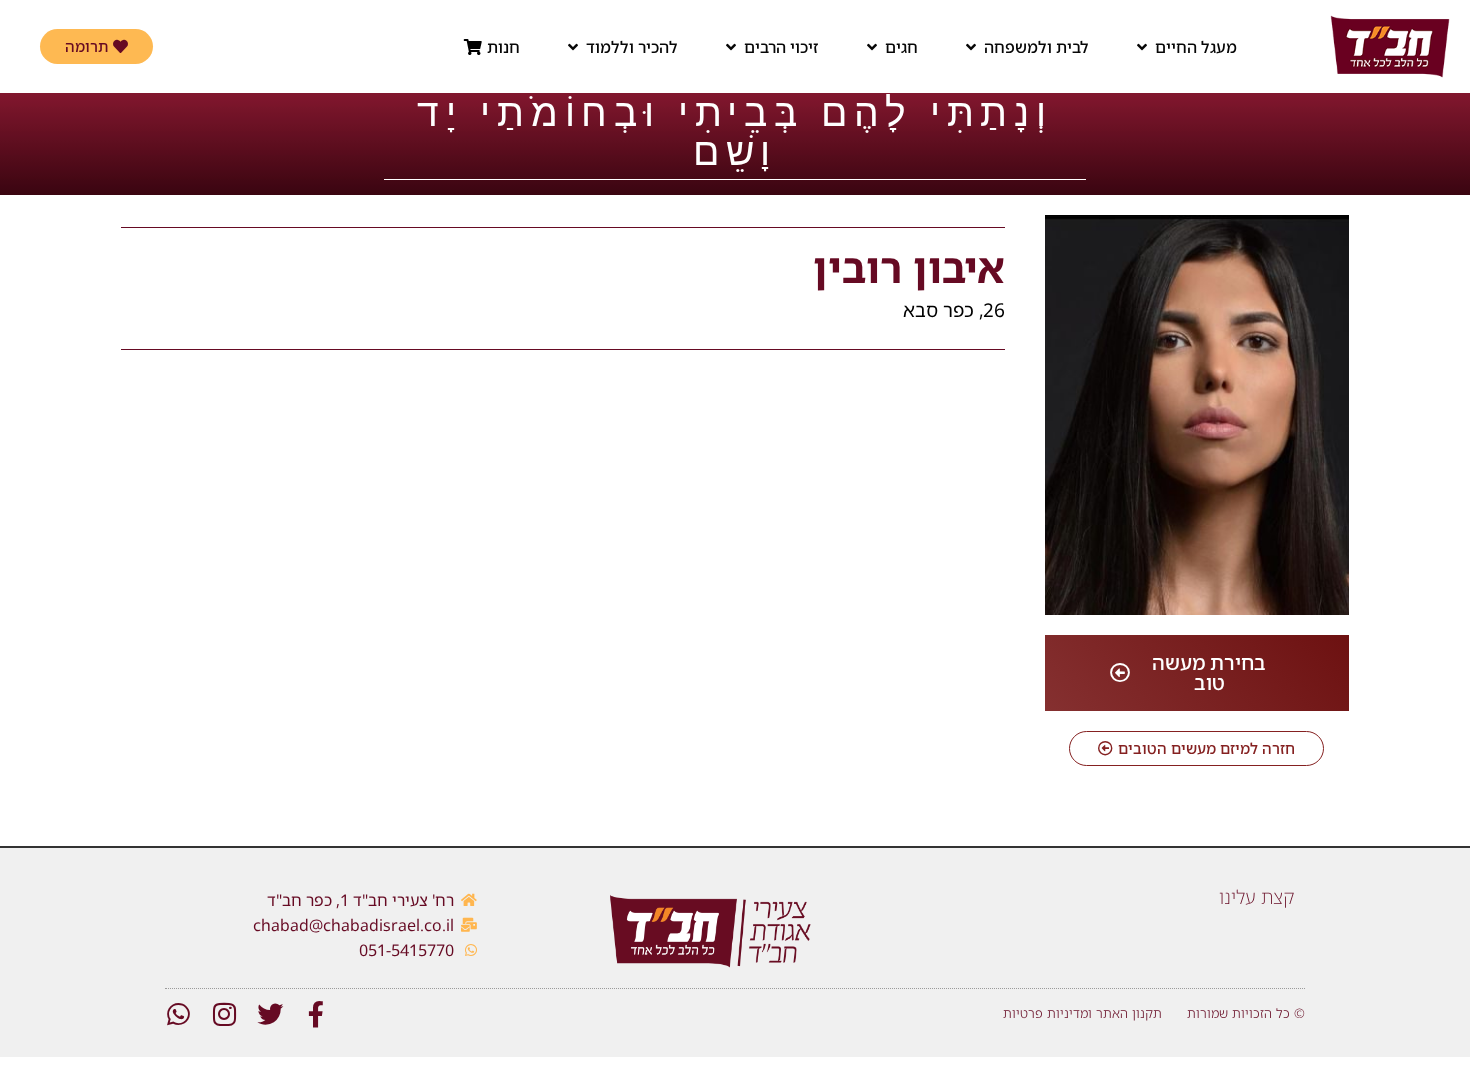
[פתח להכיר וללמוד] (573, 47)
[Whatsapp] (178, 1014)
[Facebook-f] (316, 1014)
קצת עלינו (1257, 897)
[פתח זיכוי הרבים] (731, 47)
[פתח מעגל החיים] (1142, 47)
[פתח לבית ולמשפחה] (971, 47)
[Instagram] (224, 1014)
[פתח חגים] (872, 47)
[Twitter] (270, 1014)
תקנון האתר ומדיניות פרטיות (1082, 1013)
